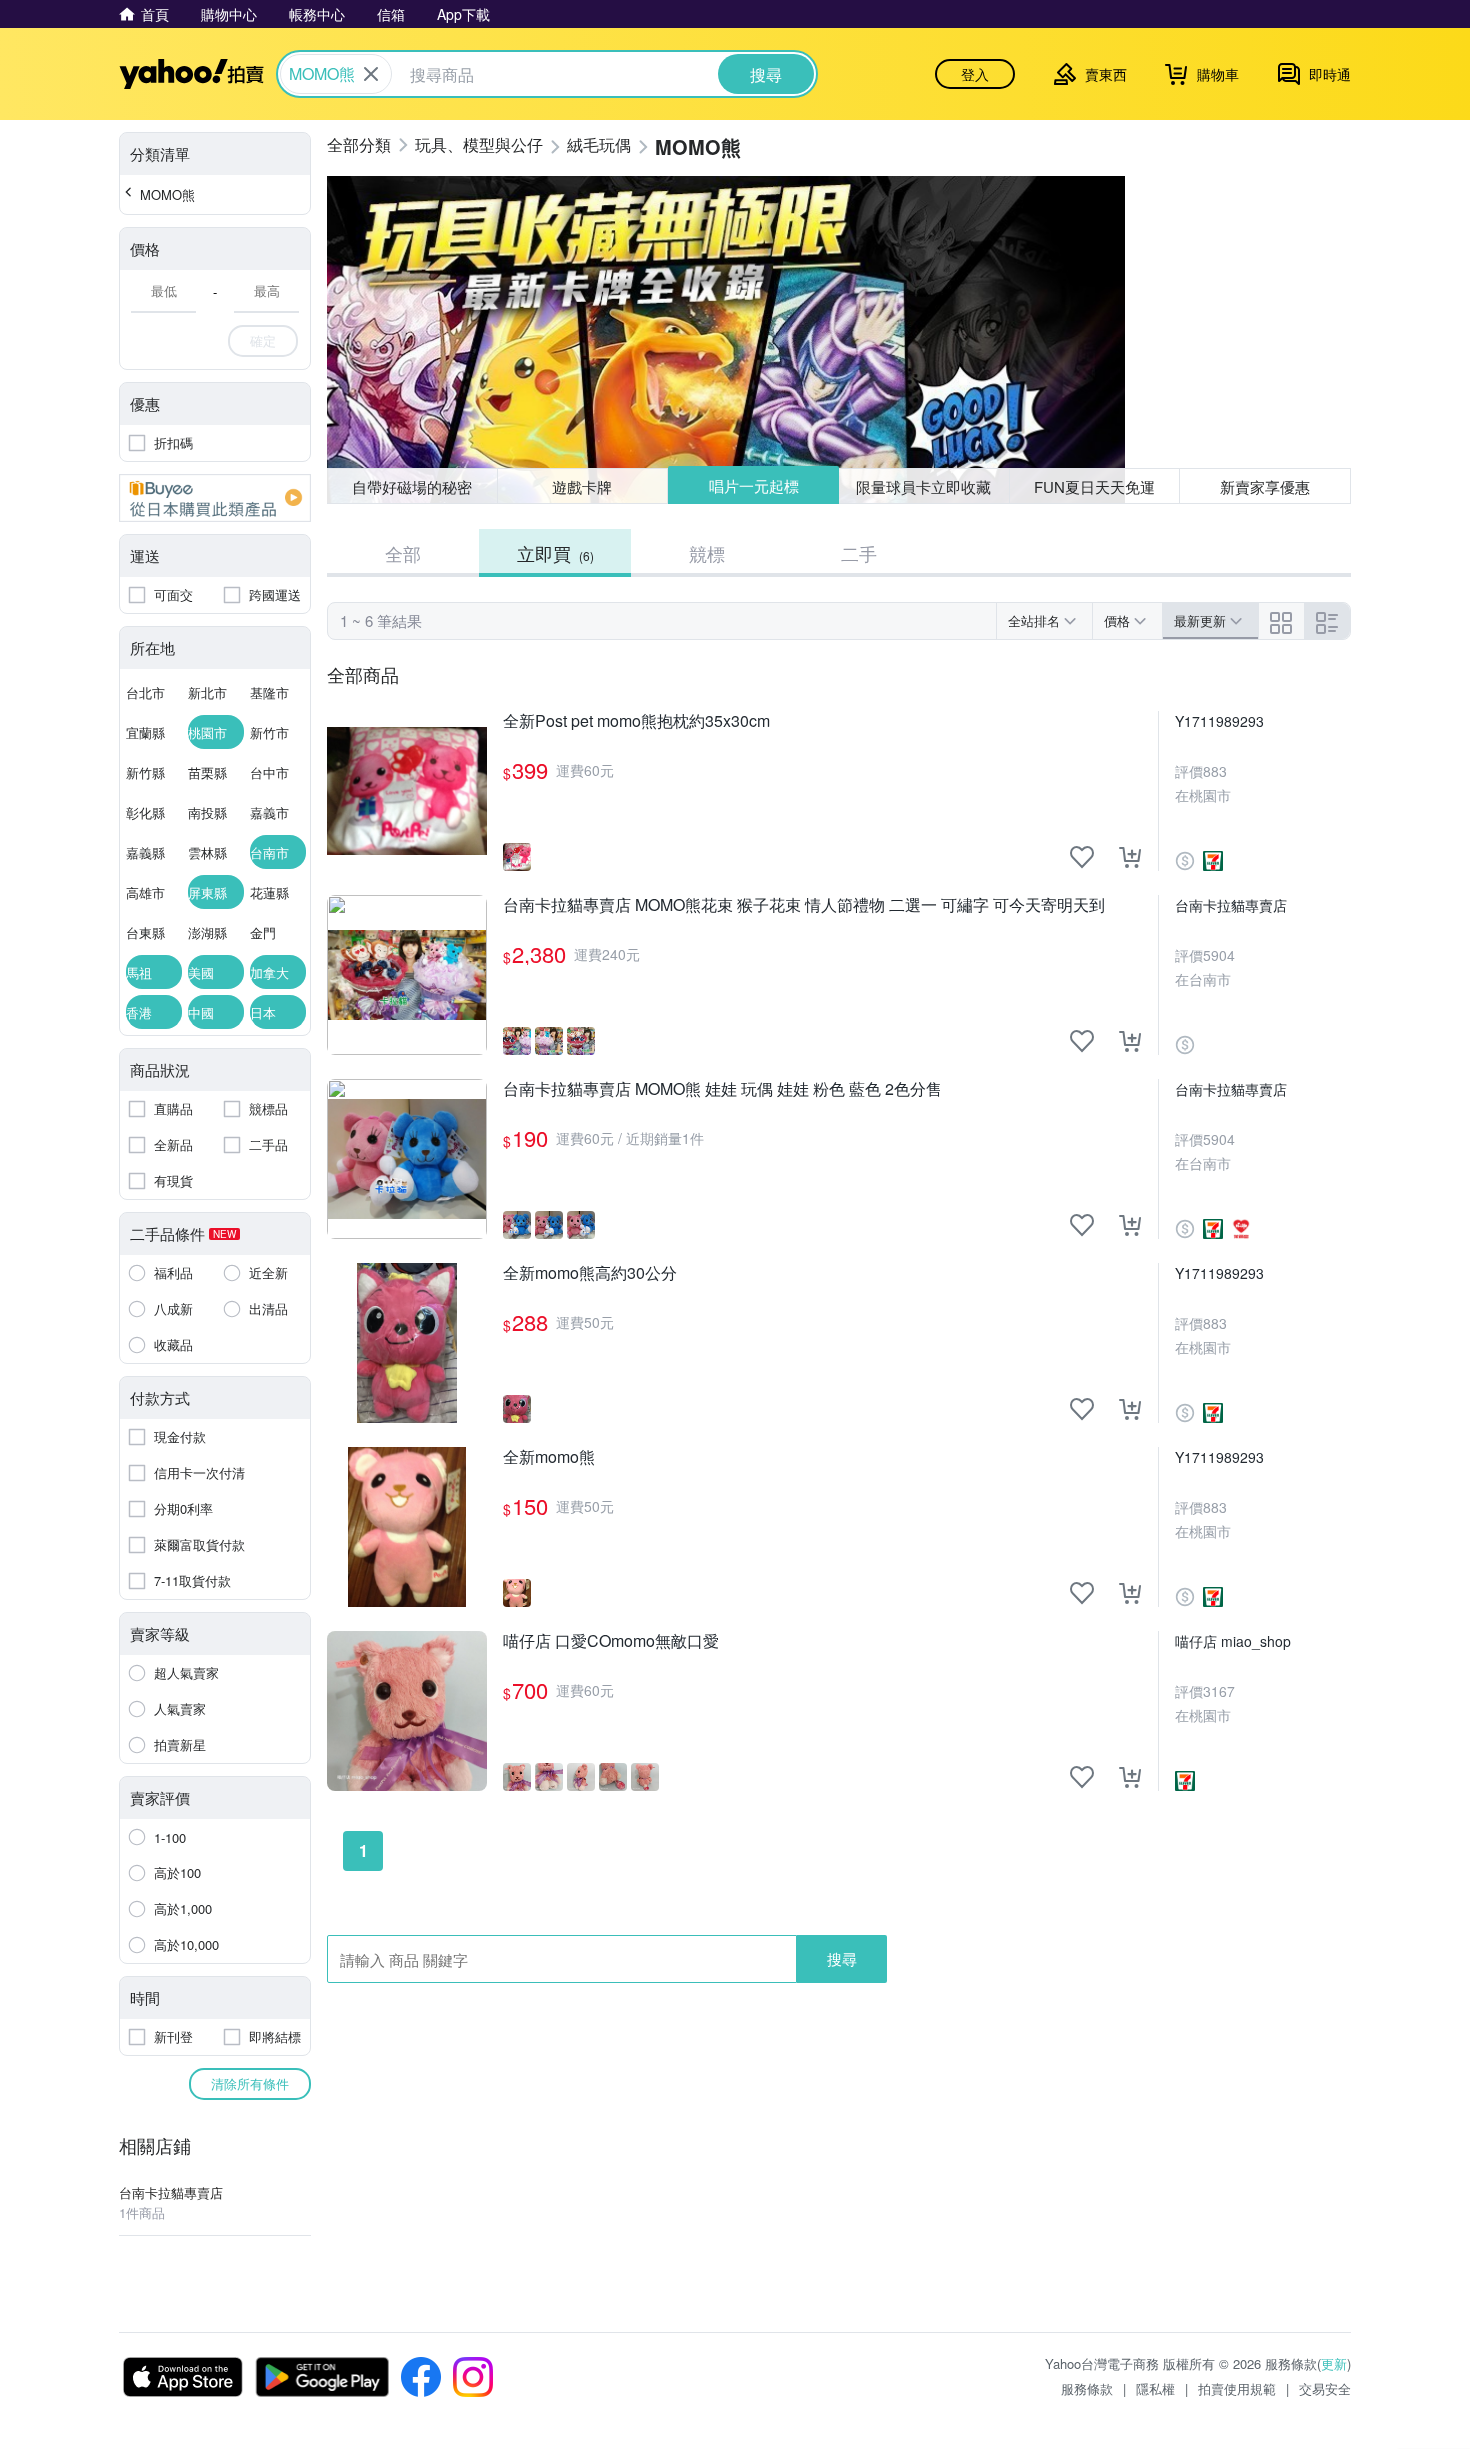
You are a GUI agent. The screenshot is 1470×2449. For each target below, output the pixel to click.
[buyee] (215, 498)
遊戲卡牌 (582, 486)
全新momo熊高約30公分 (590, 1273)
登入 (975, 74)
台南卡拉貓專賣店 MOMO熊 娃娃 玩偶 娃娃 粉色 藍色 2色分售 (722, 1089)
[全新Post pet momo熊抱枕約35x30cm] (407, 791)
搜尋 (842, 1958)
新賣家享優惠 (1265, 486)
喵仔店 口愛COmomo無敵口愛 (611, 1641)
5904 (1219, 955)
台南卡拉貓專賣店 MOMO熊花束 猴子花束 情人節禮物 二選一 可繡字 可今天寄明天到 (804, 905)
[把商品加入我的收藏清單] (1082, 857)
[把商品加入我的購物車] (1130, 857)
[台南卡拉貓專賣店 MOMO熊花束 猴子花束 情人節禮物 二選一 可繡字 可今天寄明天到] (407, 975)
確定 (263, 340)
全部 (403, 553)
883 (1215, 771)
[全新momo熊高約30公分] (407, 1343)
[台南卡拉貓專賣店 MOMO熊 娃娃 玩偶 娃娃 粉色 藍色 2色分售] (407, 1159)
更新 (1334, 2363)
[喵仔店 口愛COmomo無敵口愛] (407, 1711)
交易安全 (1325, 2388)
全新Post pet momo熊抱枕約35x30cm (636, 721)
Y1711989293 (1219, 721)
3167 (1219, 1691)
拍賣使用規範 (1237, 2388)
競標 (707, 553)
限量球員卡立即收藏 (923, 486)
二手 (859, 553)
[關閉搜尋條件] (371, 74)
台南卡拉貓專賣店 (1231, 905)
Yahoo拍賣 (191, 74)
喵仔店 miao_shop (1233, 1641)
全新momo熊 (549, 1457)
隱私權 (1155, 2388)
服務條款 (1087, 2388)
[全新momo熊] (407, 1527)
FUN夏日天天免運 (1094, 486)
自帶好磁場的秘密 (412, 486)
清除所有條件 (250, 2083)
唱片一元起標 (754, 485)
